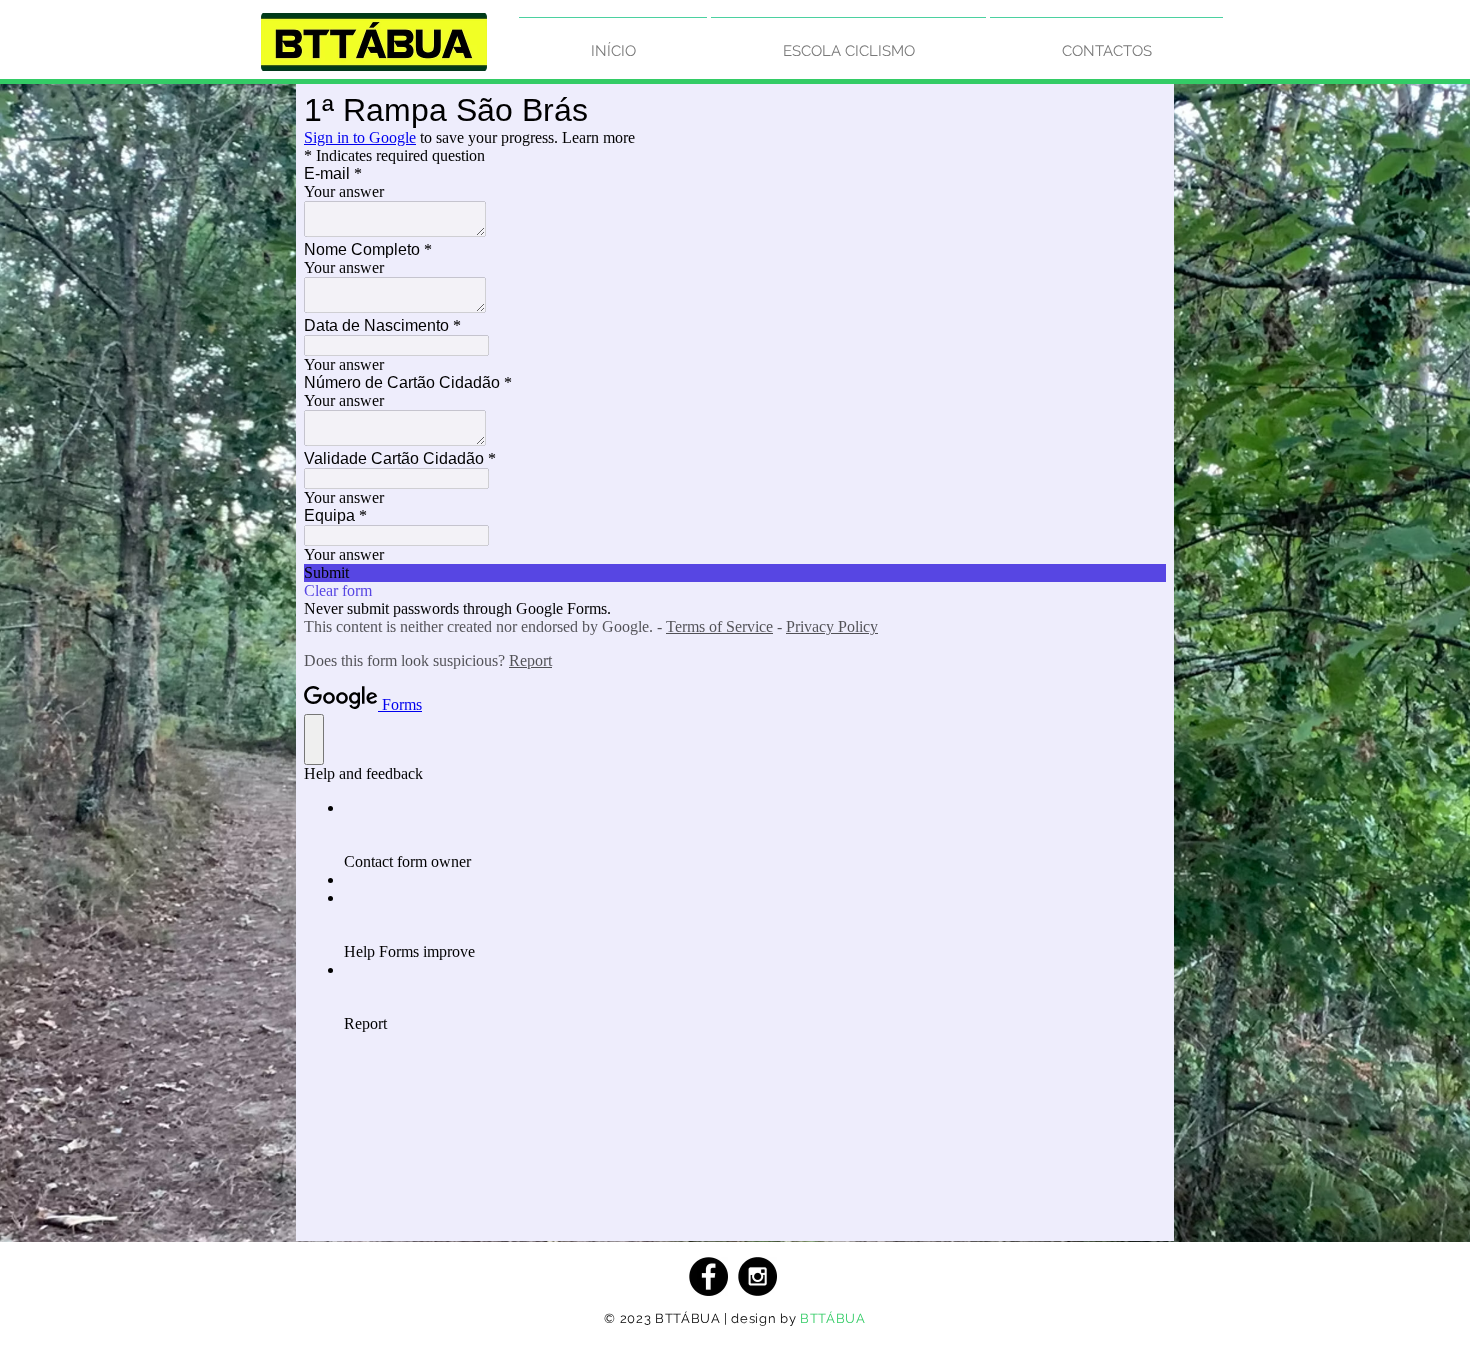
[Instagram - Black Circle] (757, 1276)
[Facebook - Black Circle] (708, 1276)
